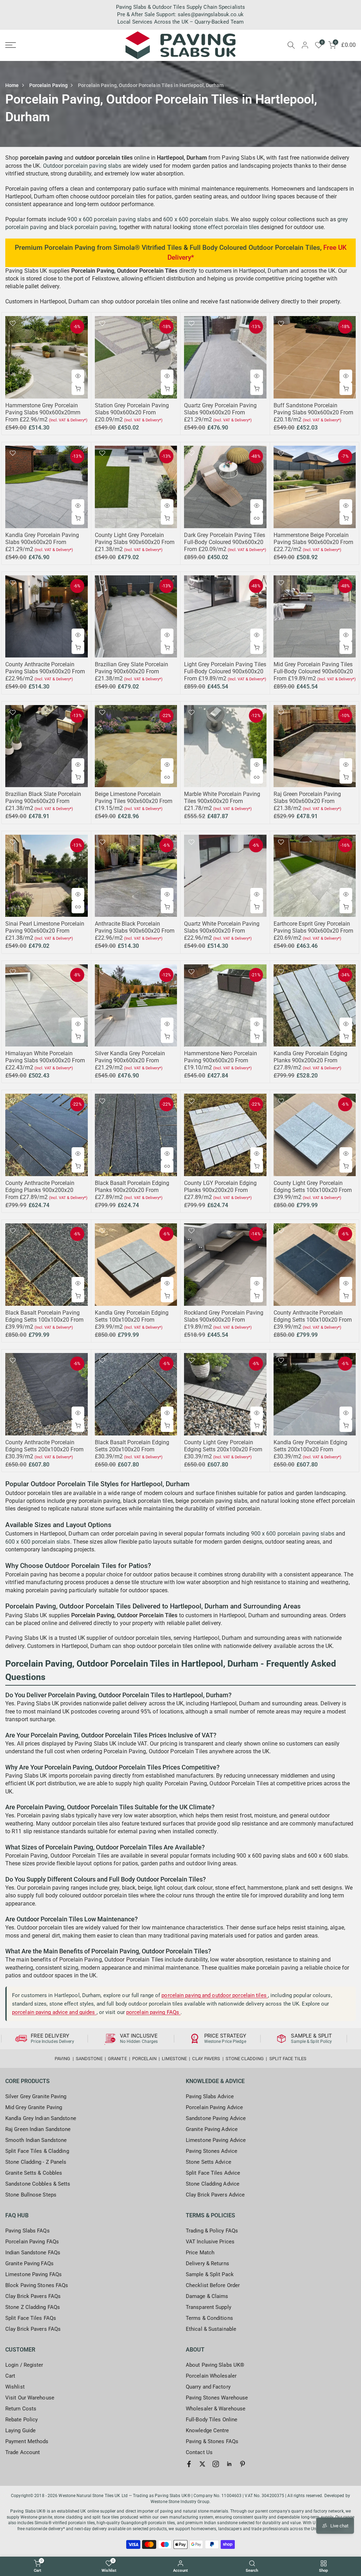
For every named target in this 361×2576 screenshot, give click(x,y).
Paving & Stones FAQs (212, 2441)
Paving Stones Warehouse (217, 2398)
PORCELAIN (144, 2059)
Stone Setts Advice (209, 2162)
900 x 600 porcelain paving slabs (109, 219)
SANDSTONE (89, 2059)
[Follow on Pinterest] (243, 2464)
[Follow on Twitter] (202, 2464)
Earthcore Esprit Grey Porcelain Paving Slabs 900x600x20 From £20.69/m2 (313, 931)
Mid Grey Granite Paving (34, 2107)
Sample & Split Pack (210, 2274)
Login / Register (24, 2365)
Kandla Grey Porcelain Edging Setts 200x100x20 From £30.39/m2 (310, 1449)
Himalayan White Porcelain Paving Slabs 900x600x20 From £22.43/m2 (45, 1060)
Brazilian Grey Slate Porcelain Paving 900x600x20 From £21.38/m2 (131, 671)
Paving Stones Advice (212, 2151)
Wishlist (15, 2387)
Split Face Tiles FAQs (31, 2318)
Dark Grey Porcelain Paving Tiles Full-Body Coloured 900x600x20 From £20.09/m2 (225, 542)
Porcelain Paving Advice (214, 2107)
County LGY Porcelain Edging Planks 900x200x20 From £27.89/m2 (220, 1190)
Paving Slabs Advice (210, 2096)
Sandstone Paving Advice (216, 2118)
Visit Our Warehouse (30, 2398)
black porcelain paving (88, 227)
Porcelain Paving (49, 85)
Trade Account (23, 2452)
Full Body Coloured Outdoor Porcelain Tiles (255, 248)
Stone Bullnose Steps (31, 2195)
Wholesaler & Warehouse (216, 2409)
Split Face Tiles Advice (213, 2173)
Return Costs (21, 2409)
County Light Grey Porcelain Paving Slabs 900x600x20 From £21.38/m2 (135, 542)
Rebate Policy (22, 2420)
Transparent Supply (209, 2307)
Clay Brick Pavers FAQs (33, 2296)
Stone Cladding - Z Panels (36, 2162)
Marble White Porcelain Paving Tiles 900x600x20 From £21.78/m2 (222, 801)
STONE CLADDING (245, 2059)
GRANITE (117, 2059)
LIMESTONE (174, 2059)
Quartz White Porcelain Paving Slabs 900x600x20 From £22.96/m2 (222, 931)
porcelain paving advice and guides (54, 2012)
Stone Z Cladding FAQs (33, 2307)
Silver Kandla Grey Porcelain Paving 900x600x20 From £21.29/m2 (130, 1060)
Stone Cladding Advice (213, 2184)
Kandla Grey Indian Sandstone (41, 2118)
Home (12, 85)
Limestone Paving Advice (216, 2140)
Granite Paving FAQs (29, 2263)
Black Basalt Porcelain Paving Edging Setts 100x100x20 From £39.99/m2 (44, 1320)
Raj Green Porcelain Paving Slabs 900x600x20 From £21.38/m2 (307, 801)
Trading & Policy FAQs (212, 2231)
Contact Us (199, 2452)
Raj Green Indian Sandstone (38, 2129)
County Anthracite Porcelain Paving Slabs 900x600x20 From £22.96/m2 (45, 671)
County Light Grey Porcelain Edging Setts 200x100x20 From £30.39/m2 (223, 1449)
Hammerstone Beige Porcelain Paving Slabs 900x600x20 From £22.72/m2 (313, 542)
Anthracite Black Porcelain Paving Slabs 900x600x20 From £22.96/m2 (135, 931)
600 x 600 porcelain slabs (196, 219)
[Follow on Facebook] (189, 2464)
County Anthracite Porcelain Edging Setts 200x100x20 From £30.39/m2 (44, 1449)
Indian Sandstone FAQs (33, 2253)
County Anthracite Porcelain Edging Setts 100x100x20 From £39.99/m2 (313, 1320)
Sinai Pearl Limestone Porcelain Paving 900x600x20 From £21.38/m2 (45, 931)
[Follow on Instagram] (216, 2464)
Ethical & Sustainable (211, 2329)
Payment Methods (27, 2441)
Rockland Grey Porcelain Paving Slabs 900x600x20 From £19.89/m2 (224, 1320)
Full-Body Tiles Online (212, 2420)
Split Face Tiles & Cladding (37, 2151)
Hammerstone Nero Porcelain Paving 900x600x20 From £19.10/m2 (221, 1060)
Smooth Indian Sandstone (36, 2140)
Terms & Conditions (209, 2318)
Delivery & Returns (207, 2263)
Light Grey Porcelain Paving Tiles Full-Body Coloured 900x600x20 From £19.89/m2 (225, 671)
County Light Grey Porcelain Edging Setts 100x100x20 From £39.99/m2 (313, 1190)
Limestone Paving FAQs (33, 2274)
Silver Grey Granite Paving (36, 2096)
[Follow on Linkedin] (229, 2464)
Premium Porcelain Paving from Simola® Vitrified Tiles (98, 248)
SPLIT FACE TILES (288, 2059)
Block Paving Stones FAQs (37, 2285)
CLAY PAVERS (206, 2059)
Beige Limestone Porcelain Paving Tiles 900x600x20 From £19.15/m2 (134, 801)
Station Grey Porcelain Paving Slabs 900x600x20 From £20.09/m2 (132, 412)
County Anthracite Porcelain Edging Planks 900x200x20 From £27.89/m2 (40, 1190)
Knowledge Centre (207, 2430)
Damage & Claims (207, 2296)
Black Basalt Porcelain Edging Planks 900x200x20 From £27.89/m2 (132, 1190)
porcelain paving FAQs (153, 2012)
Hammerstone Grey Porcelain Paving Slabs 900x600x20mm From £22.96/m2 (43, 412)
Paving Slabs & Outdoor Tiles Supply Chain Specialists (180, 7)
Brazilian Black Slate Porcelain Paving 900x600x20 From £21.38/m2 (43, 801)
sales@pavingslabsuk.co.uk (211, 14)
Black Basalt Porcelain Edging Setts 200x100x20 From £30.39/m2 (132, 1449)
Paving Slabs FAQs (27, 2231)
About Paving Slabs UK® (215, 2365)
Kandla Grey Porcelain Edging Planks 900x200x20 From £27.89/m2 (310, 1060)
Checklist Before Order (213, 2285)
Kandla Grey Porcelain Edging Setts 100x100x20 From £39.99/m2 (132, 1320)
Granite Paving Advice (212, 2129)
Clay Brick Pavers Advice (215, 2195)
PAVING (63, 2059)
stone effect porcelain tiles (226, 227)
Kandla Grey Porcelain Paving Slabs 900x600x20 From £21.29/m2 (42, 542)
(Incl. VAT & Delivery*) (68, 420)
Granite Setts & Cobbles (34, 2173)
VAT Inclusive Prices (210, 2242)
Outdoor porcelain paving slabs (82, 166)
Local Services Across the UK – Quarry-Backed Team (180, 22)
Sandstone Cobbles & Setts (38, 2184)
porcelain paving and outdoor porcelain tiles (215, 1995)
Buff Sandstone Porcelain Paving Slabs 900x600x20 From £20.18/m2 (313, 412)
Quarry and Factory (208, 2387)
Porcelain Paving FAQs (32, 2242)
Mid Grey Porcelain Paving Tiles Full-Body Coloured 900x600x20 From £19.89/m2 (313, 671)
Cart (10, 2376)
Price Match (200, 2253)
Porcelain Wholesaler (211, 2376)
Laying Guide (20, 2430)
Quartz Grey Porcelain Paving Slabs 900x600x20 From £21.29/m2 (220, 412)
